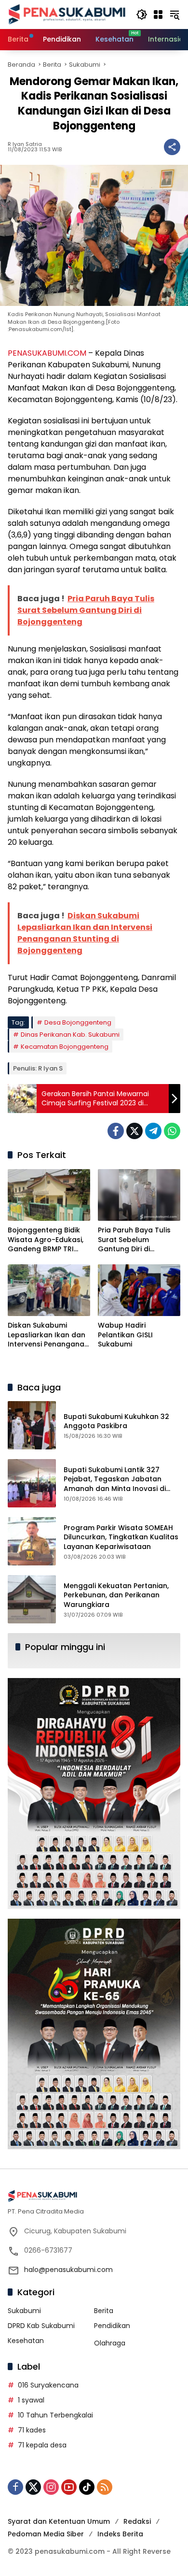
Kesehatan (26, 2341)
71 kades (32, 2430)
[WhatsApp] (172, 1131)
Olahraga (110, 2343)
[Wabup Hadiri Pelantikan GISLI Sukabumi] (139, 1290)
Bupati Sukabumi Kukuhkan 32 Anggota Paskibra (116, 1421)
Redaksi (137, 2521)
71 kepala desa (42, 2445)
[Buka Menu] (158, 14)
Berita (104, 2311)
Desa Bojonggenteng (78, 1022)
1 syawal (31, 2400)
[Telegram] (153, 1131)
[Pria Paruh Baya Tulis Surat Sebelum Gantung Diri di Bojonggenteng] (139, 1195)
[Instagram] (51, 2487)
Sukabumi (24, 2311)
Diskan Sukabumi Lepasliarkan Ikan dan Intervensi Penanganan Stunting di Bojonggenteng (48, 1335)
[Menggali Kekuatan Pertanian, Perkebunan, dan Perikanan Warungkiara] (32, 1599)
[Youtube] (69, 2487)
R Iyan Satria (25, 144)
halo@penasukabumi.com (68, 2270)
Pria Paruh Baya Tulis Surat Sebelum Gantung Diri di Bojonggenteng (134, 1240)
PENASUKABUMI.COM (47, 353)
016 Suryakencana (48, 2385)
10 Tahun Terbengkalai (55, 2415)
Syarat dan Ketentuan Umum (59, 2521)
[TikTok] (87, 2487)
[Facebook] (116, 1131)
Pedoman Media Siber (46, 2534)
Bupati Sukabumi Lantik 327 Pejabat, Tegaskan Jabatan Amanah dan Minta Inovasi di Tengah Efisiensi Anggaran (115, 1484)
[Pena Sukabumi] (67, 14)
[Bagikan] (172, 147)
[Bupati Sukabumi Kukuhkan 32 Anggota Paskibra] (32, 1425)
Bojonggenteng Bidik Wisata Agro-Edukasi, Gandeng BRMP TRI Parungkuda (46, 1240)
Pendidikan (112, 2326)
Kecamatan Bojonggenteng (65, 1047)
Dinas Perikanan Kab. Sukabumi (70, 1035)
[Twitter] (134, 1131)
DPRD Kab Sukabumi (41, 2326)
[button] (142, 14)
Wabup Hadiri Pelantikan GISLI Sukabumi (125, 1335)
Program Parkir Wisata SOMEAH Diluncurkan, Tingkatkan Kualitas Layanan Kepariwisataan (121, 1537)
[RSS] (105, 2487)
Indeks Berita (120, 2534)
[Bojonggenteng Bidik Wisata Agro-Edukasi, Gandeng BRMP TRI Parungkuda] (49, 1195)
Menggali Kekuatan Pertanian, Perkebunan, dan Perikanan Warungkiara (116, 1595)
